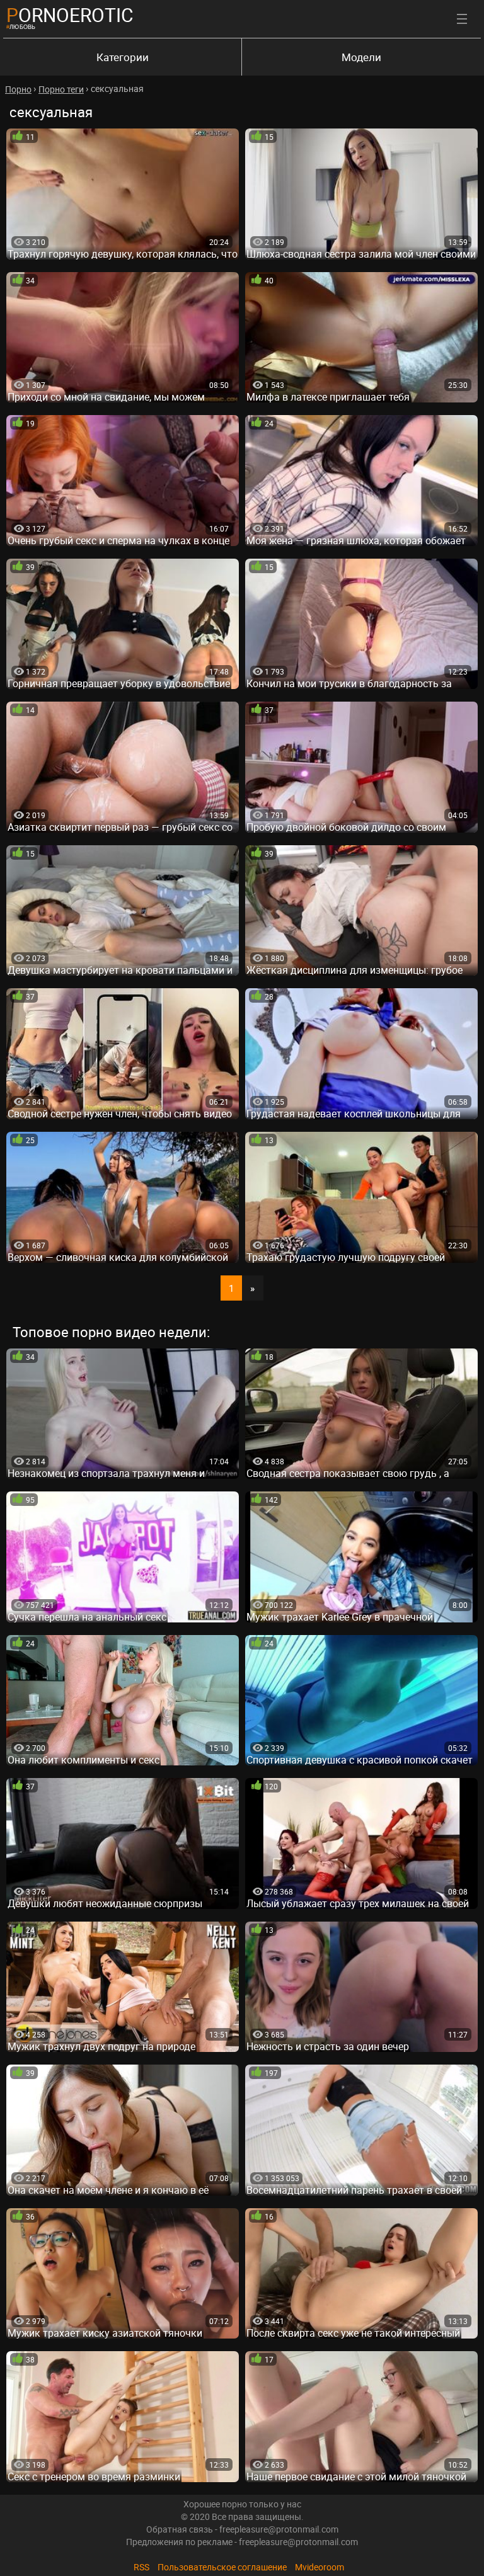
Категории (123, 57)
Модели (361, 57)
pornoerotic (70, 15)
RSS (141, 2567)
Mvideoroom (320, 2567)
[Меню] (462, 19)
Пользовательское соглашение (222, 2567)
